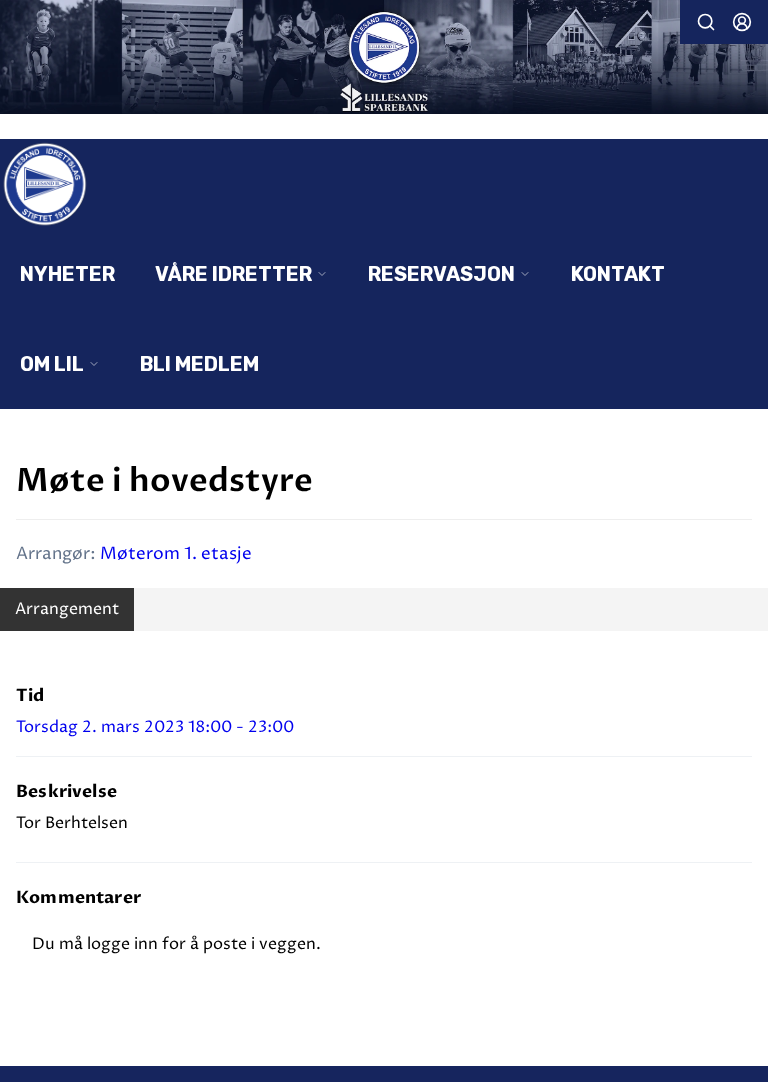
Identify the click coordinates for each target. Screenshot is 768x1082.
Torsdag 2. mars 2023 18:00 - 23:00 (155, 727)
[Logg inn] (742, 22)
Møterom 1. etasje (176, 554)
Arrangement (67, 609)
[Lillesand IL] (384, 59)
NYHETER (67, 274)
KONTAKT (618, 274)
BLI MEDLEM (199, 364)
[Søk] (706, 22)
